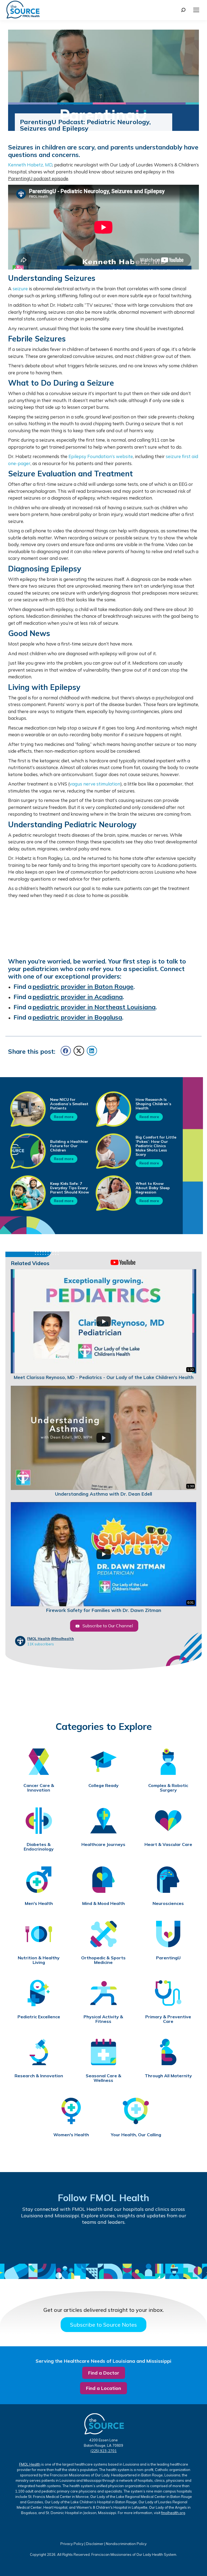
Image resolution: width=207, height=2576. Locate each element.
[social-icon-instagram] (147, 2242)
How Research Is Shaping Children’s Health (153, 1104)
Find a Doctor (104, 2373)
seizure (20, 289)
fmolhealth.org (173, 2513)
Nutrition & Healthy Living (39, 1960)
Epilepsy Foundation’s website (101, 456)
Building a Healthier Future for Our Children (69, 1146)
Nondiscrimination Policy (126, 2544)
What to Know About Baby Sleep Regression (153, 1188)
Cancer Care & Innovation (39, 1788)
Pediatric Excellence (39, 2017)
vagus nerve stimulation (95, 784)
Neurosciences (168, 1903)
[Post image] (28, 1109)
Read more (64, 1117)
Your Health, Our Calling (136, 2135)
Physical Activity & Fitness (103, 2019)
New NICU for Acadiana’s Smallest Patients (69, 1104)
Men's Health (39, 1903)
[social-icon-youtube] (60, 2241)
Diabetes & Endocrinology (39, 1847)
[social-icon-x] (176, 2242)
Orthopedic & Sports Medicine (103, 1960)
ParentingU (168, 1958)
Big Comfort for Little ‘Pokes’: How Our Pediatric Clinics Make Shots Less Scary (156, 1146)
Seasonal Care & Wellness (103, 2078)
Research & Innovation (39, 2076)
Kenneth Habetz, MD (30, 165)
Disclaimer (95, 2544)
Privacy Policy (72, 2544)
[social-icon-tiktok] (89, 2242)
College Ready (103, 1786)
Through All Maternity (168, 2076)
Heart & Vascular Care (168, 1844)
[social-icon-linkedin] (118, 2242)
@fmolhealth (62, 1639)
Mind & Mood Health (103, 1903)
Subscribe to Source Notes (103, 2325)
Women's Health (71, 2135)
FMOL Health (39, 1639)
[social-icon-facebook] (31, 2241)
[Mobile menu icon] (196, 10)
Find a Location (103, 2388)
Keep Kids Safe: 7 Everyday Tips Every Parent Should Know (70, 1188)
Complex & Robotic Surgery (168, 1788)
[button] (66, 1051)
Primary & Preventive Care (168, 2019)
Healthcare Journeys (103, 1844)
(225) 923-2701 (104, 2451)
